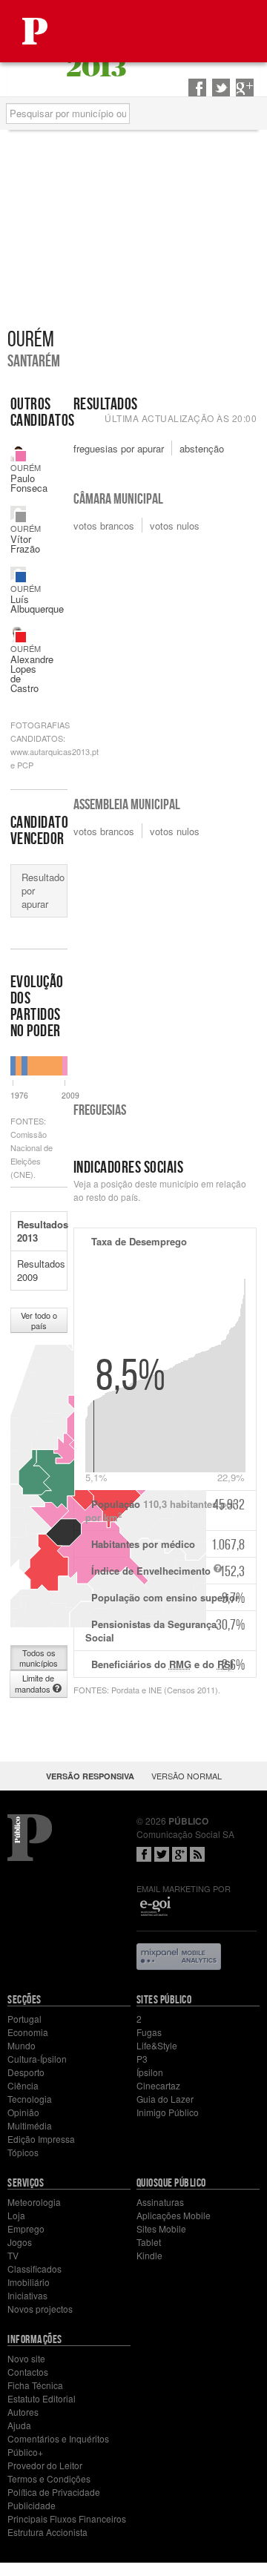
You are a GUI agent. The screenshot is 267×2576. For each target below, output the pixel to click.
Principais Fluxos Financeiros (67, 2519)
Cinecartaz (158, 2085)
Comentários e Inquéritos (58, 2438)
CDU (21, 637)
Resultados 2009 (41, 1270)
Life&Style (157, 2045)
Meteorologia (34, 2202)
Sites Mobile (161, 2229)
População (165, 1510)
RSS (197, 1854)
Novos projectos (40, 2309)
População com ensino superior (168, 1598)
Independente (21, 517)
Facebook (144, 1854)
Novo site (26, 2358)
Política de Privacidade (54, 2492)
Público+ (25, 2452)
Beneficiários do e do (168, 1664)
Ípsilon (150, 2072)
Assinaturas (160, 2202)
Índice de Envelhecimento (168, 1571)
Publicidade (32, 2505)
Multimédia (30, 2125)
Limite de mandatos (34, 1683)
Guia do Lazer (165, 2099)
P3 (142, 2059)
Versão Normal (187, 1776)
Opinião (23, 2112)
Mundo (22, 2045)
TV (13, 2255)
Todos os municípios (39, 1658)
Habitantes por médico (168, 1544)
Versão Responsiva (90, 1776)
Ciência (23, 2085)
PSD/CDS (21, 577)
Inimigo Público (168, 2112)
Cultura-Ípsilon (37, 2059)
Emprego (26, 2229)
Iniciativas (27, 2295)
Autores (23, 2412)
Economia (28, 2032)
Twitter (162, 1854)
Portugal (24, 2019)
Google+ (179, 1854)
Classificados (34, 2269)
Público (30, 1838)
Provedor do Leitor (45, 2465)
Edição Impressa (41, 2139)
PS (21, 456)
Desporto (26, 2072)
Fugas (149, 2032)
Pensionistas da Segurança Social (165, 1630)
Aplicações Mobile (174, 2215)
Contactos (28, 2372)
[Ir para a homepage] (35, 31)
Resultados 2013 (42, 1231)
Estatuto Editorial (42, 2398)
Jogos (20, 2242)
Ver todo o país (39, 1320)
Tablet (149, 2242)
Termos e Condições (49, 2478)
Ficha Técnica (35, 2385)
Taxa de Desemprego (139, 1241)
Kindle (149, 2255)
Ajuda (19, 2425)
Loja (16, 2215)
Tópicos (23, 2152)
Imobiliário (29, 2282)
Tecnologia (30, 2099)
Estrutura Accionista (47, 2532)
